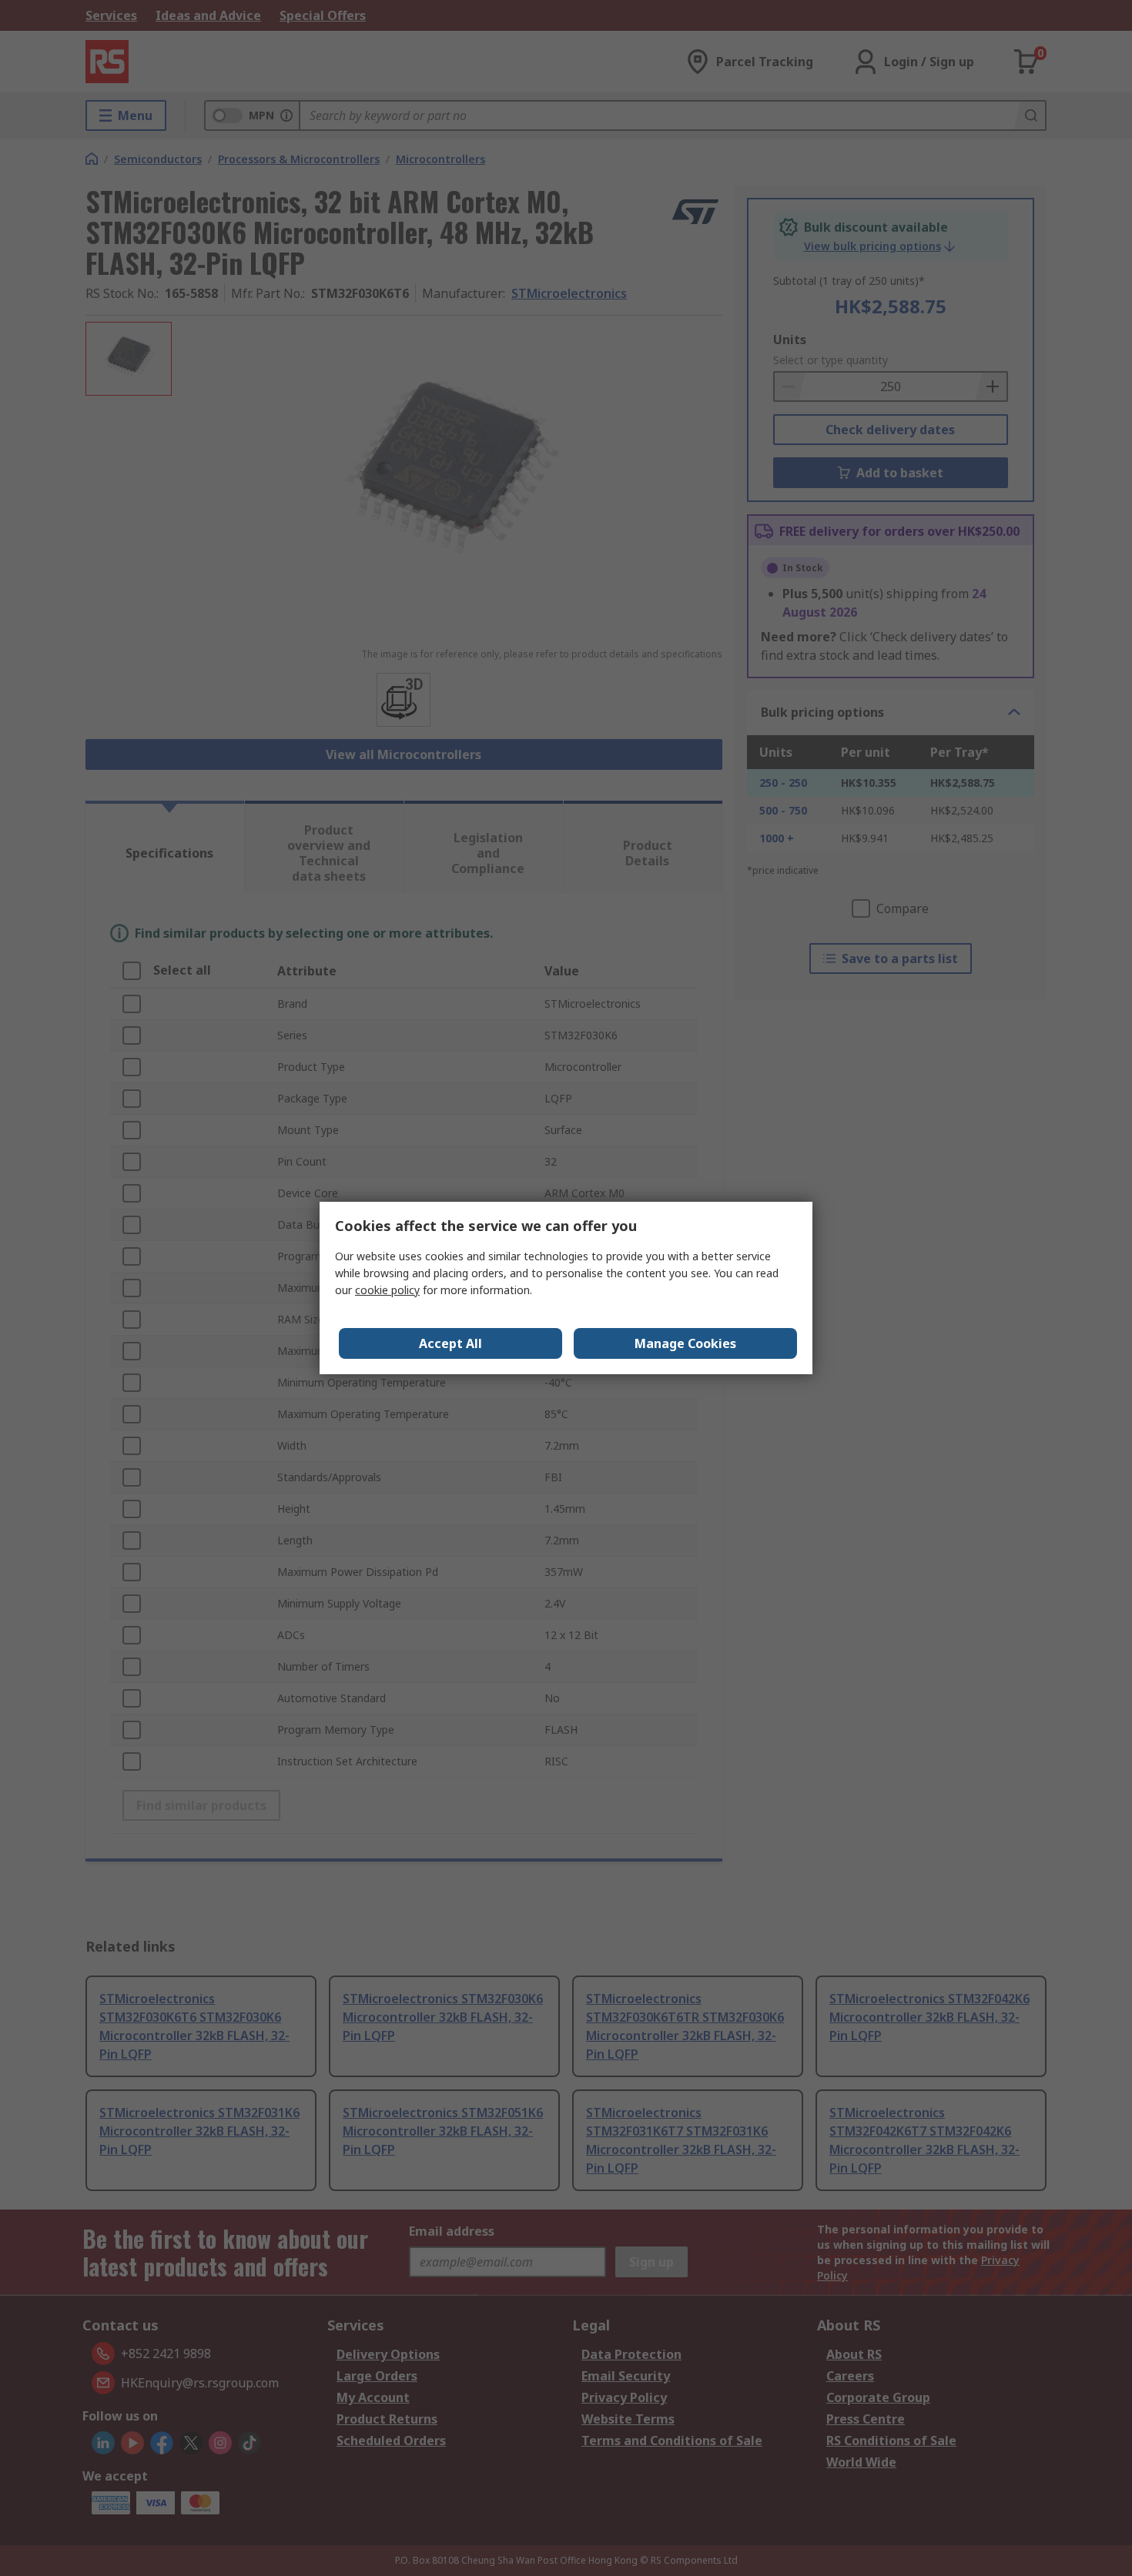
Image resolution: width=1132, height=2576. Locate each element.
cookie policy (387, 1290)
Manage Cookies (685, 1343)
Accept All (450, 1343)
